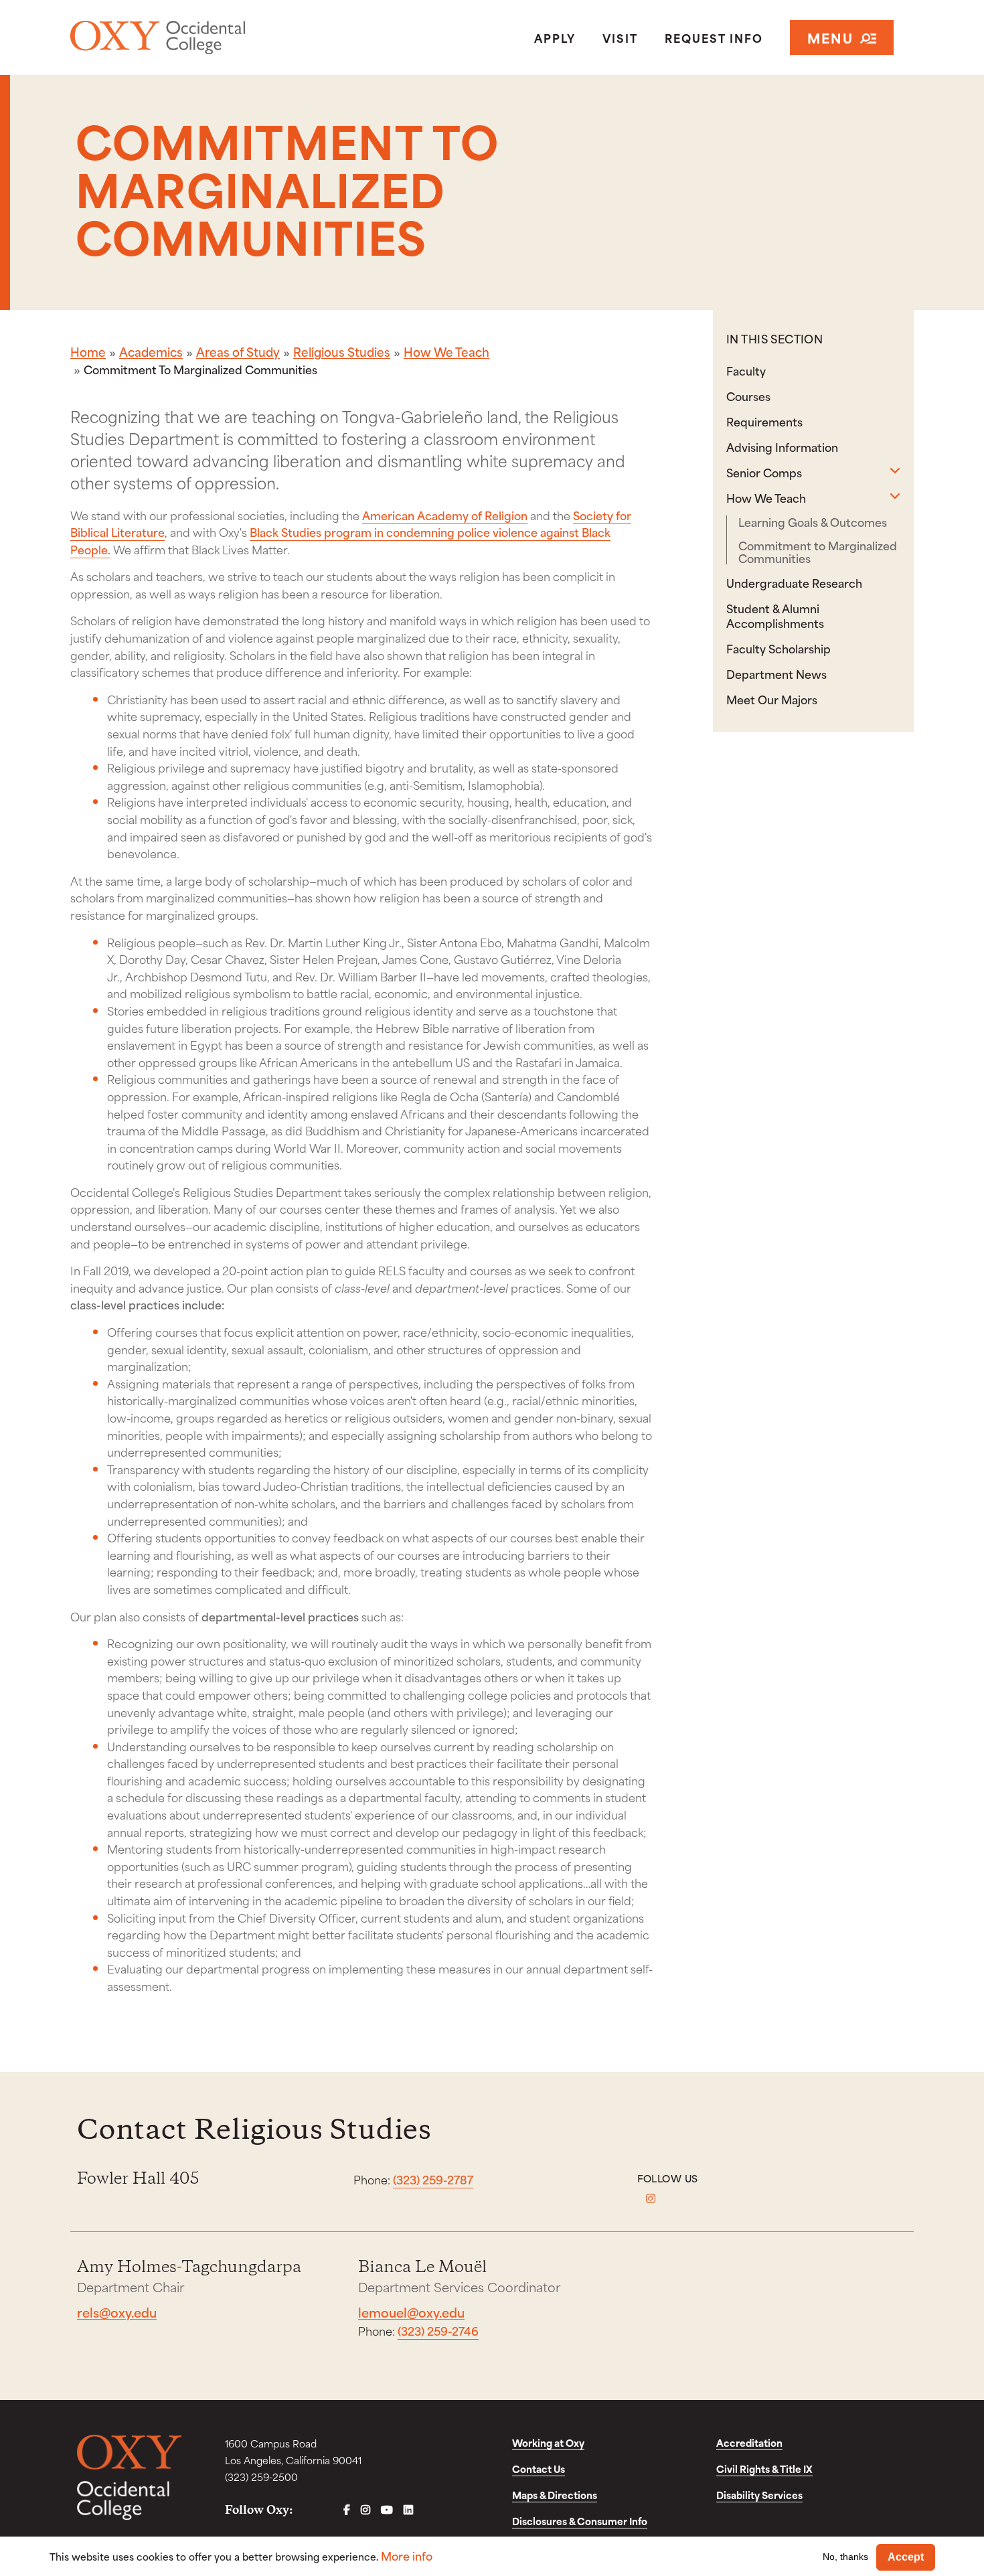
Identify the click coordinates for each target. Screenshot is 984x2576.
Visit (620, 37)
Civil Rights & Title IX (764, 2469)
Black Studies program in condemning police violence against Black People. (340, 540)
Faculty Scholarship (778, 648)
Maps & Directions (555, 2495)
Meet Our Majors (772, 699)
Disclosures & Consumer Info (580, 2521)
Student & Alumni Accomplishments (775, 615)
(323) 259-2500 (261, 2477)
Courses (748, 396)
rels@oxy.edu (117, 2312)
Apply (555, 37)
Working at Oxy (548, 2442)
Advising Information (782, 447)
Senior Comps (764, 472)
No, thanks (845, 2557)
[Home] (207, 37)
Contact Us (539, 2469)
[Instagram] (651, 2198)
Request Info (714, 37)
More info (407, 2556)
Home (88, 351)
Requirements (764, 421)
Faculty (746, 370)
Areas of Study (238, 351)
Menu (830, 37)
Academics (151, 351)
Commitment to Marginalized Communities (818, 552)
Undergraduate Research (794, 582)
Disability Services (759, 2495)
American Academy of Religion (445, 515)
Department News (776, 673)
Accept (906, 2557)
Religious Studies (342, 351)
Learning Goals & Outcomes (813, 522)
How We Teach (446, 351)
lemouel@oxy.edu (411, 2312)
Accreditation (749, 2442)
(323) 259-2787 (433, 2179)
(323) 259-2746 (438, 2330)
